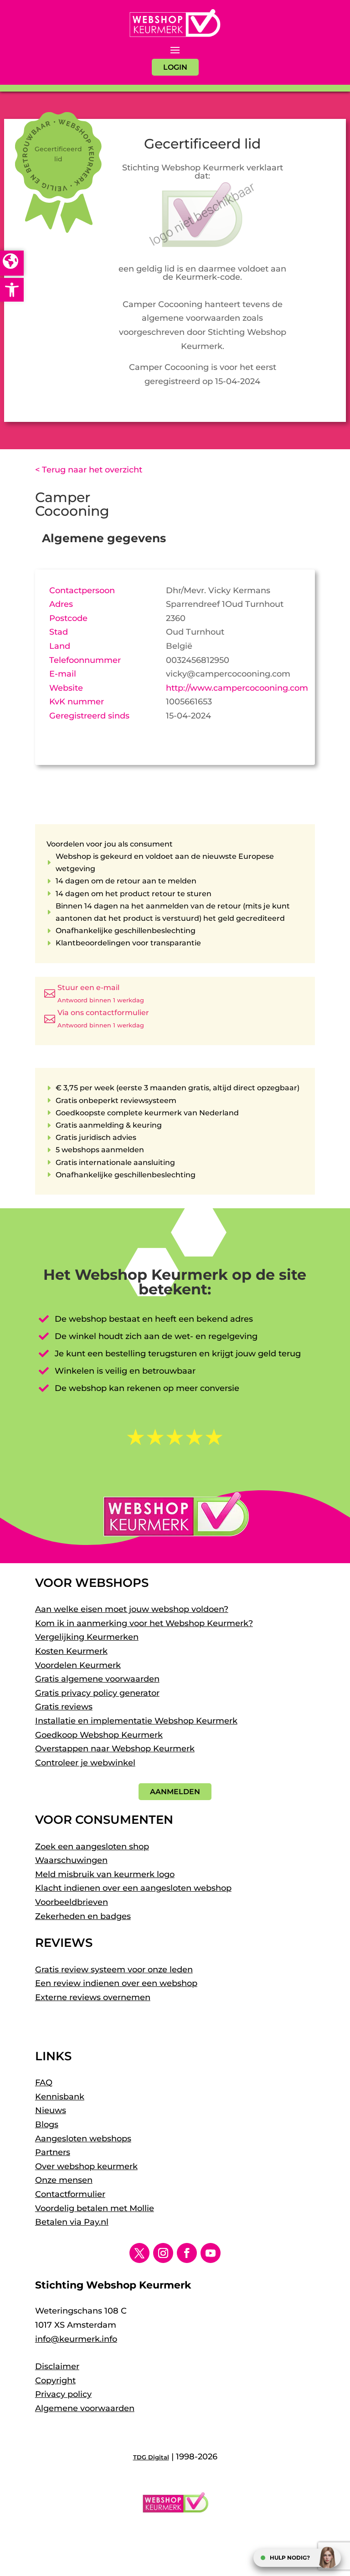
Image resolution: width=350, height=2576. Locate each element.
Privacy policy (63, 2394)
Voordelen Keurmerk (78, 1665)
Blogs (47, 2124)
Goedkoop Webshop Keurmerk (99, 1735)
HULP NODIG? (290, 2558)
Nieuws (51, 2110)
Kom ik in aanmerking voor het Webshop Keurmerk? (144, 1623)
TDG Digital (151, 2457)
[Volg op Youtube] (211, 2253)
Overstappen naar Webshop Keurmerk (115, 1749)
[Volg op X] (139, 2253)
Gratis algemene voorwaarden (97, 1679)
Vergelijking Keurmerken (87, 1637)
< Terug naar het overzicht (89, 470)
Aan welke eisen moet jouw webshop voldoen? (132, 1609)
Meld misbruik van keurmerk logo (105, 1874)
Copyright (55, 2381)
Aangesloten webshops (83, 2139)
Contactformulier (70, 2194)
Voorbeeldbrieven (72, 1902)
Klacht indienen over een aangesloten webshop (133, 1888)
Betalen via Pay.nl (72, 2222)
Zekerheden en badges (83, 1916)
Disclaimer (57, 2366)
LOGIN (175, 67)
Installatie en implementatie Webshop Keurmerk (136, 1721)
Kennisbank (60, 2097)
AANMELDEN (175, 1792)
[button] (12, 290)
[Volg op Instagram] (163, 2253)
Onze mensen (64, 2180)
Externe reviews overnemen (93, 1997)
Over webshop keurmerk (86, 2166)
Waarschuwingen (71, 1860)
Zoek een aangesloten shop (92, 1847)
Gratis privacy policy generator (97, 1693)
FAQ (44, 2083)
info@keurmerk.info (76, 2339)
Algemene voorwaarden (85, 2408)
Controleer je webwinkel (85, 1763)
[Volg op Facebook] (187, 2253)
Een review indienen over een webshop (116, 1983)
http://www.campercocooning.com (237, 688)
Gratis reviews (64, 1707)
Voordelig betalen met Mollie (95, 2208)
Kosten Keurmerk (71, 1651)
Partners (53, 2152)
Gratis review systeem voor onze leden (114, 1970)
